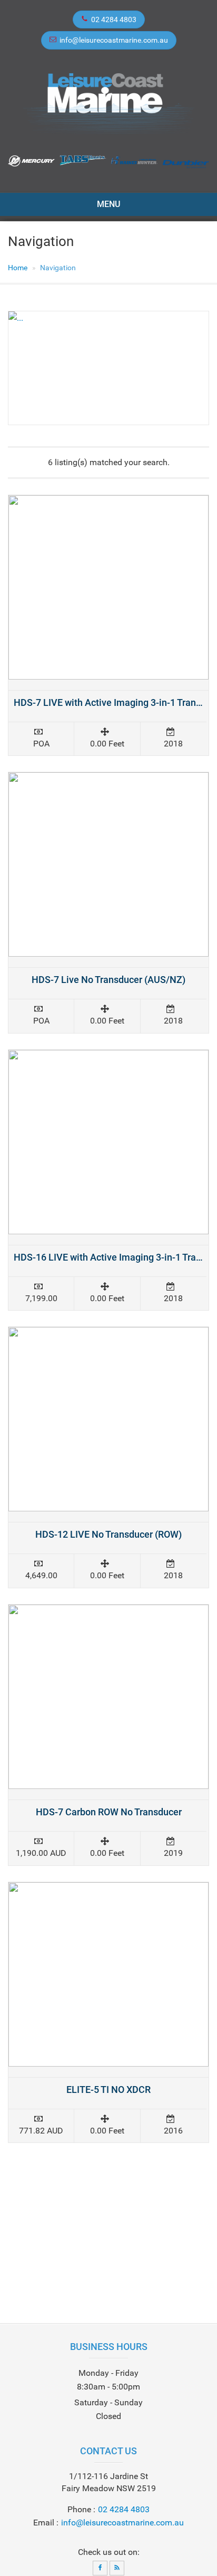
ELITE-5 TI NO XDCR (108, 2090)
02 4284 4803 (114, 19)
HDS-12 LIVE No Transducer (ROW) (108, 1534)
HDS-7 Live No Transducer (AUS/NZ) (108, 980)
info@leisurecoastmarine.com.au (114, 40)
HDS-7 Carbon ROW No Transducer (109, 1812)
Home (18, 268)
